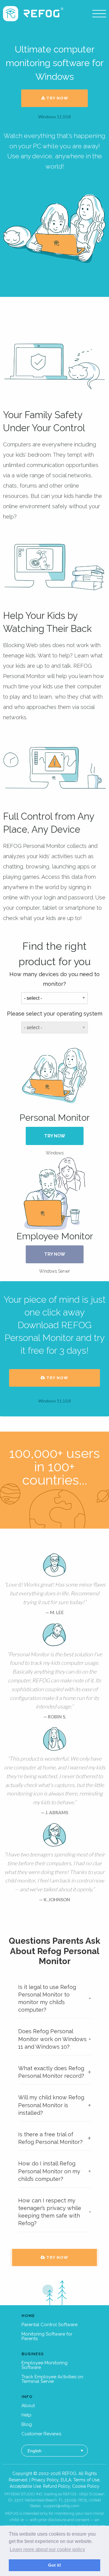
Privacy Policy (45, 2480)
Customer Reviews (41, 2434)
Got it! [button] (55, 2565)
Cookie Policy (86, 2486)
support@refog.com (61, 2506)
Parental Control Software (50, 2325)
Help (26, 2415)
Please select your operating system (55, 1014)
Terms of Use (86, 2480)
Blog (27, 2424)
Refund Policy (56, 2486)
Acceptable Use (25, 2486)
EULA (66, 2480)
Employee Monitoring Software (45, 2365)
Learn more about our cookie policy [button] (47, 2549)
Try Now (57, 98)
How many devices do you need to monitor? (54, 979)
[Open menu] (99, 14)
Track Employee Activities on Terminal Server (52, 2379)
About (28, 2406)
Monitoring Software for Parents (47, 2336)
